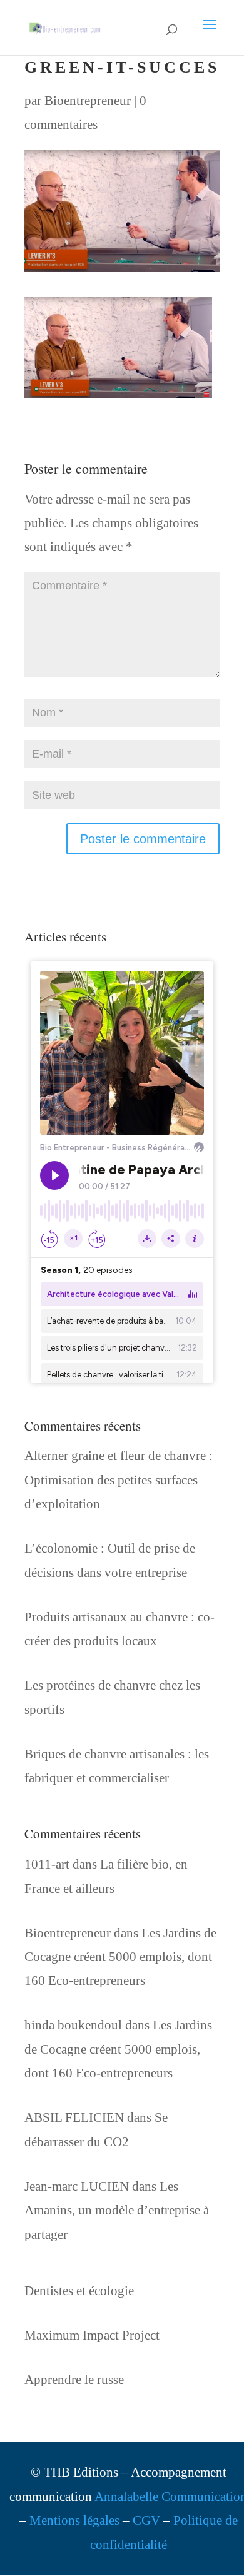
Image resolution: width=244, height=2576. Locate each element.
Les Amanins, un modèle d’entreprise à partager (117, 2210)
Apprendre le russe (74, 2380)
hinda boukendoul (73, 2025)
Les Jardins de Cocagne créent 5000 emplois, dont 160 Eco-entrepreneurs (120, 1957)
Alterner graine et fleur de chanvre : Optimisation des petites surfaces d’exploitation (119, 1480)
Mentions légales (74, 2520)
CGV (146, 2520)
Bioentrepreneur (88, 101)
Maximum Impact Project (92, 2335)
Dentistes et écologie (79, 2291)
